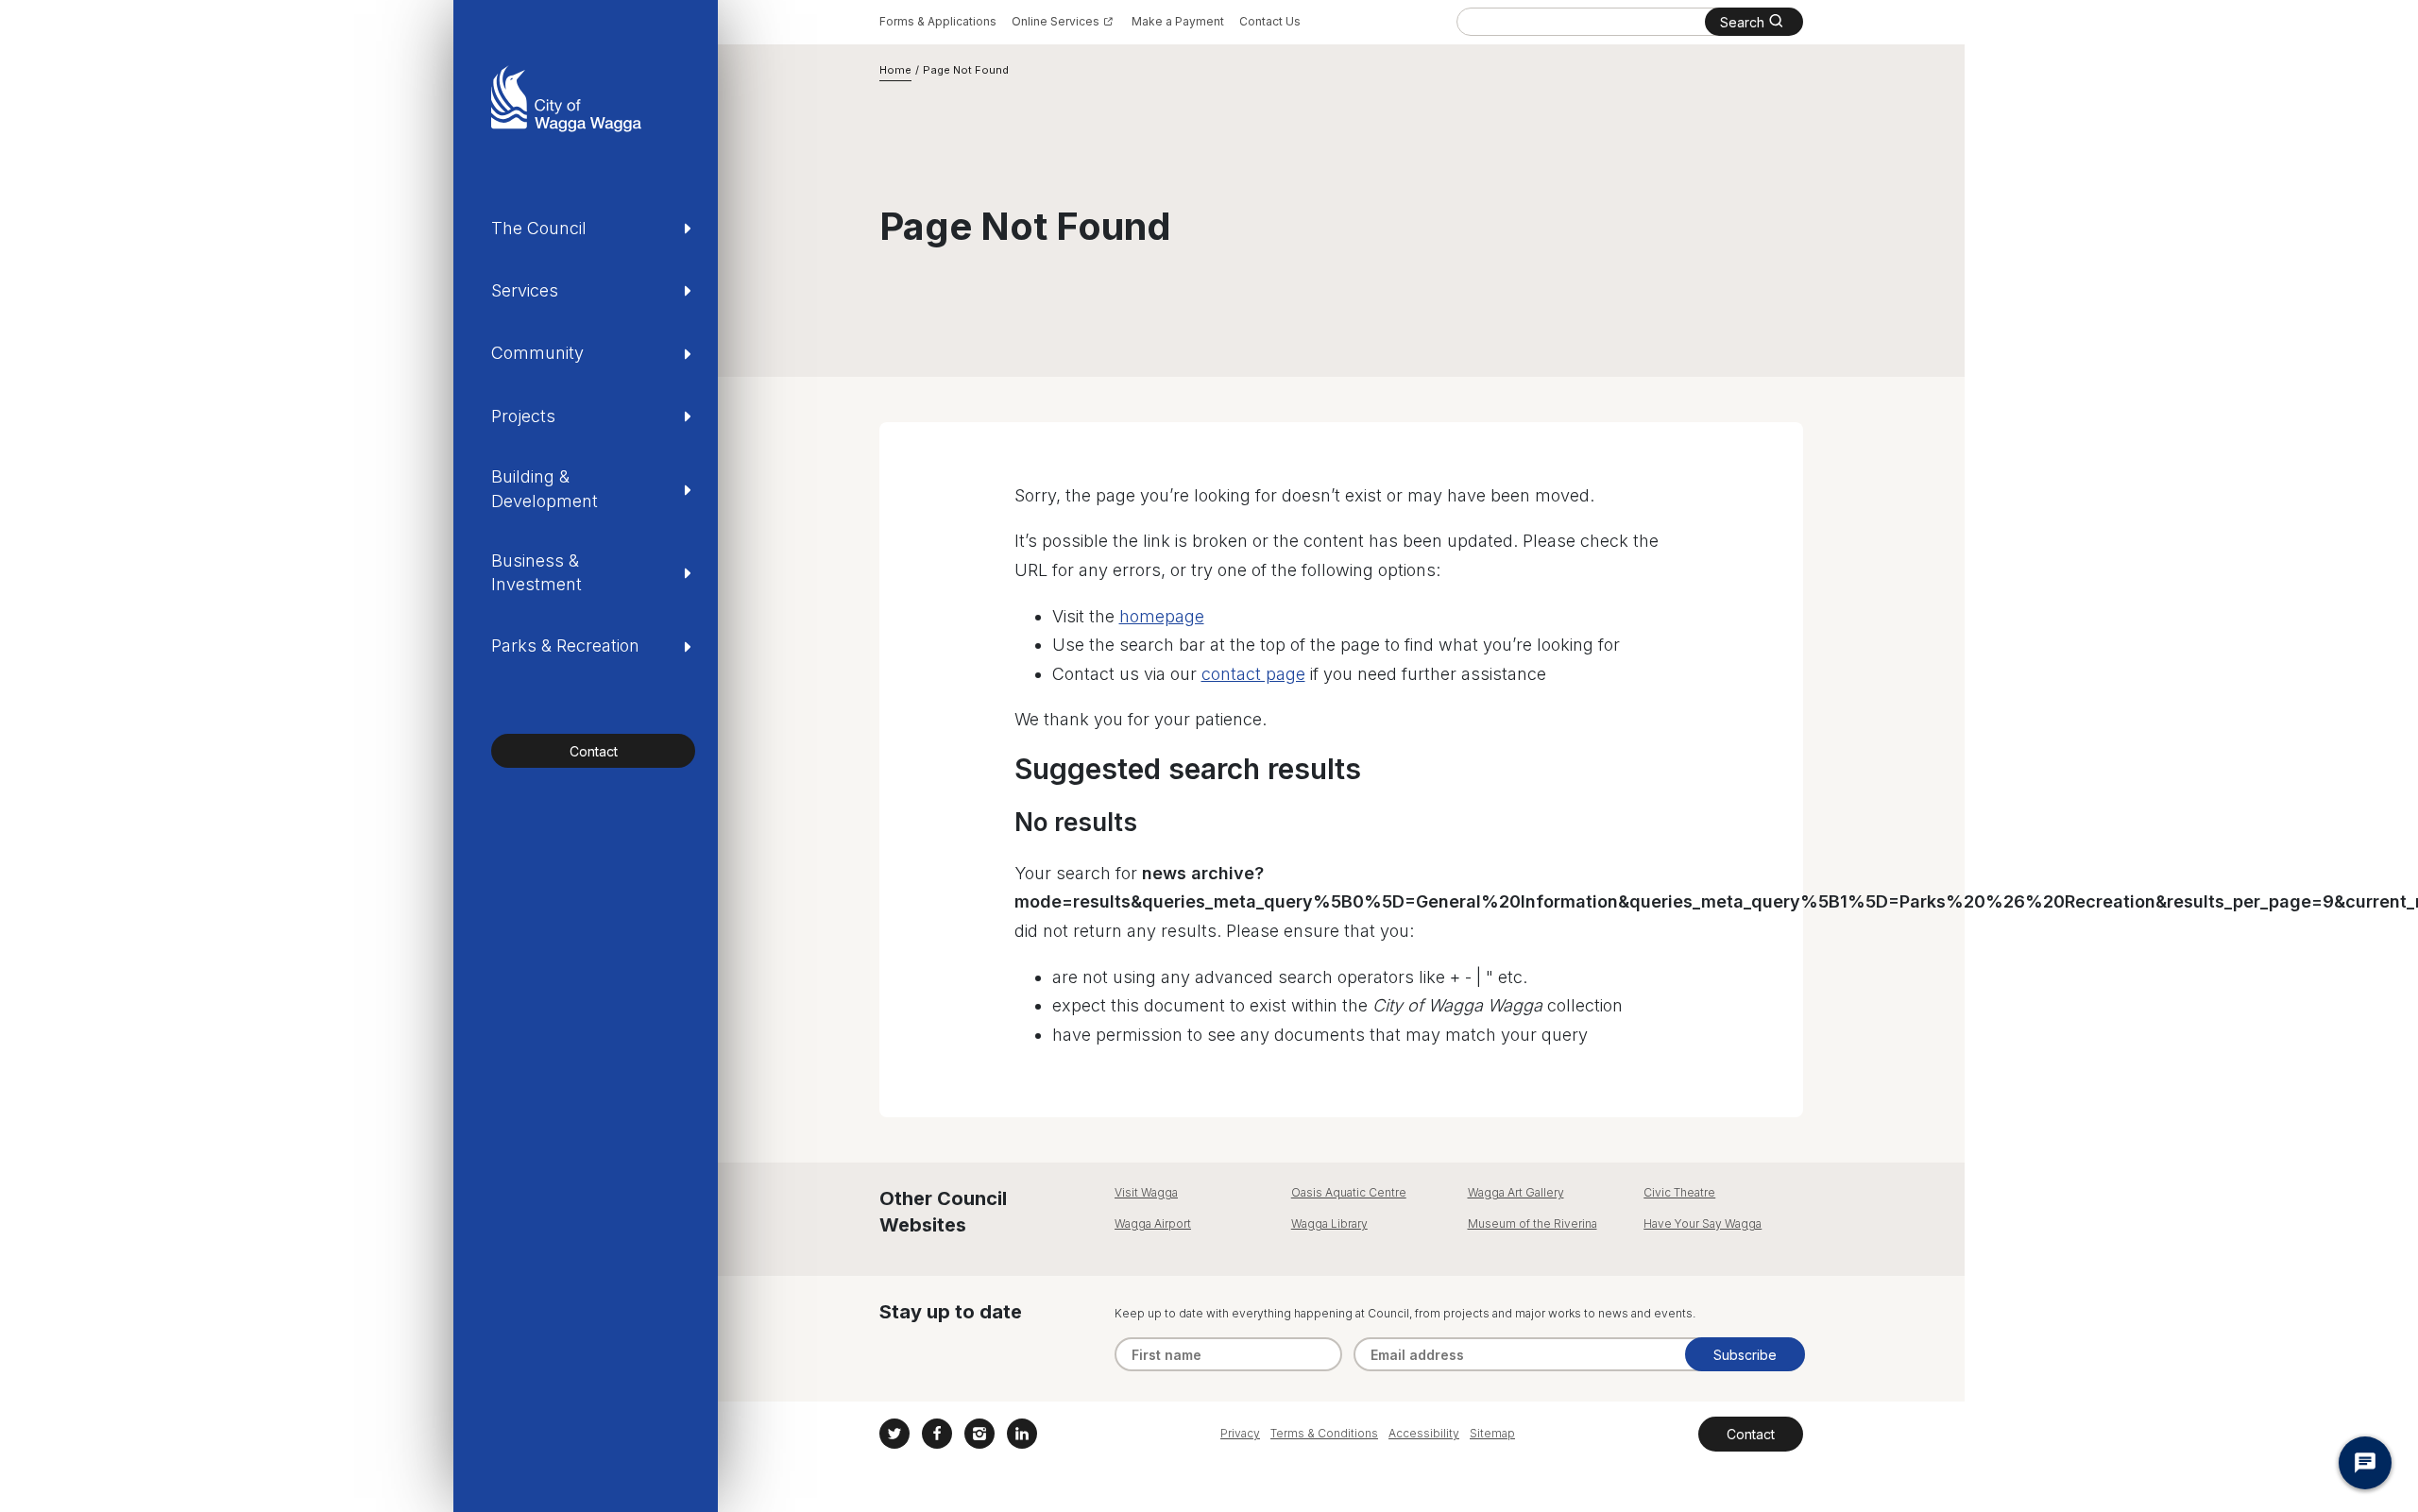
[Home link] (566, 99)
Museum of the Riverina (1533, 1223)
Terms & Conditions (1324, 1433)
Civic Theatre (1679, 1192)
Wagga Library (1329, 1223)
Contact (594, 751)
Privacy (1240, 1433)
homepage (1162, 616)
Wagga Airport (1153, 1223)
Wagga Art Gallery (1516, 1192)
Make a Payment (1178, 21)
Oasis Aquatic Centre (1349, 1192)
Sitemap (1492, 1433)
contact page (1253, 674)
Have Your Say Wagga (1703, 1223)
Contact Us (1270, 21)
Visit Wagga (1146, 1192)
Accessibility (1424, 1433)
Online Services (1056, 21)
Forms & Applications (938, 21)
